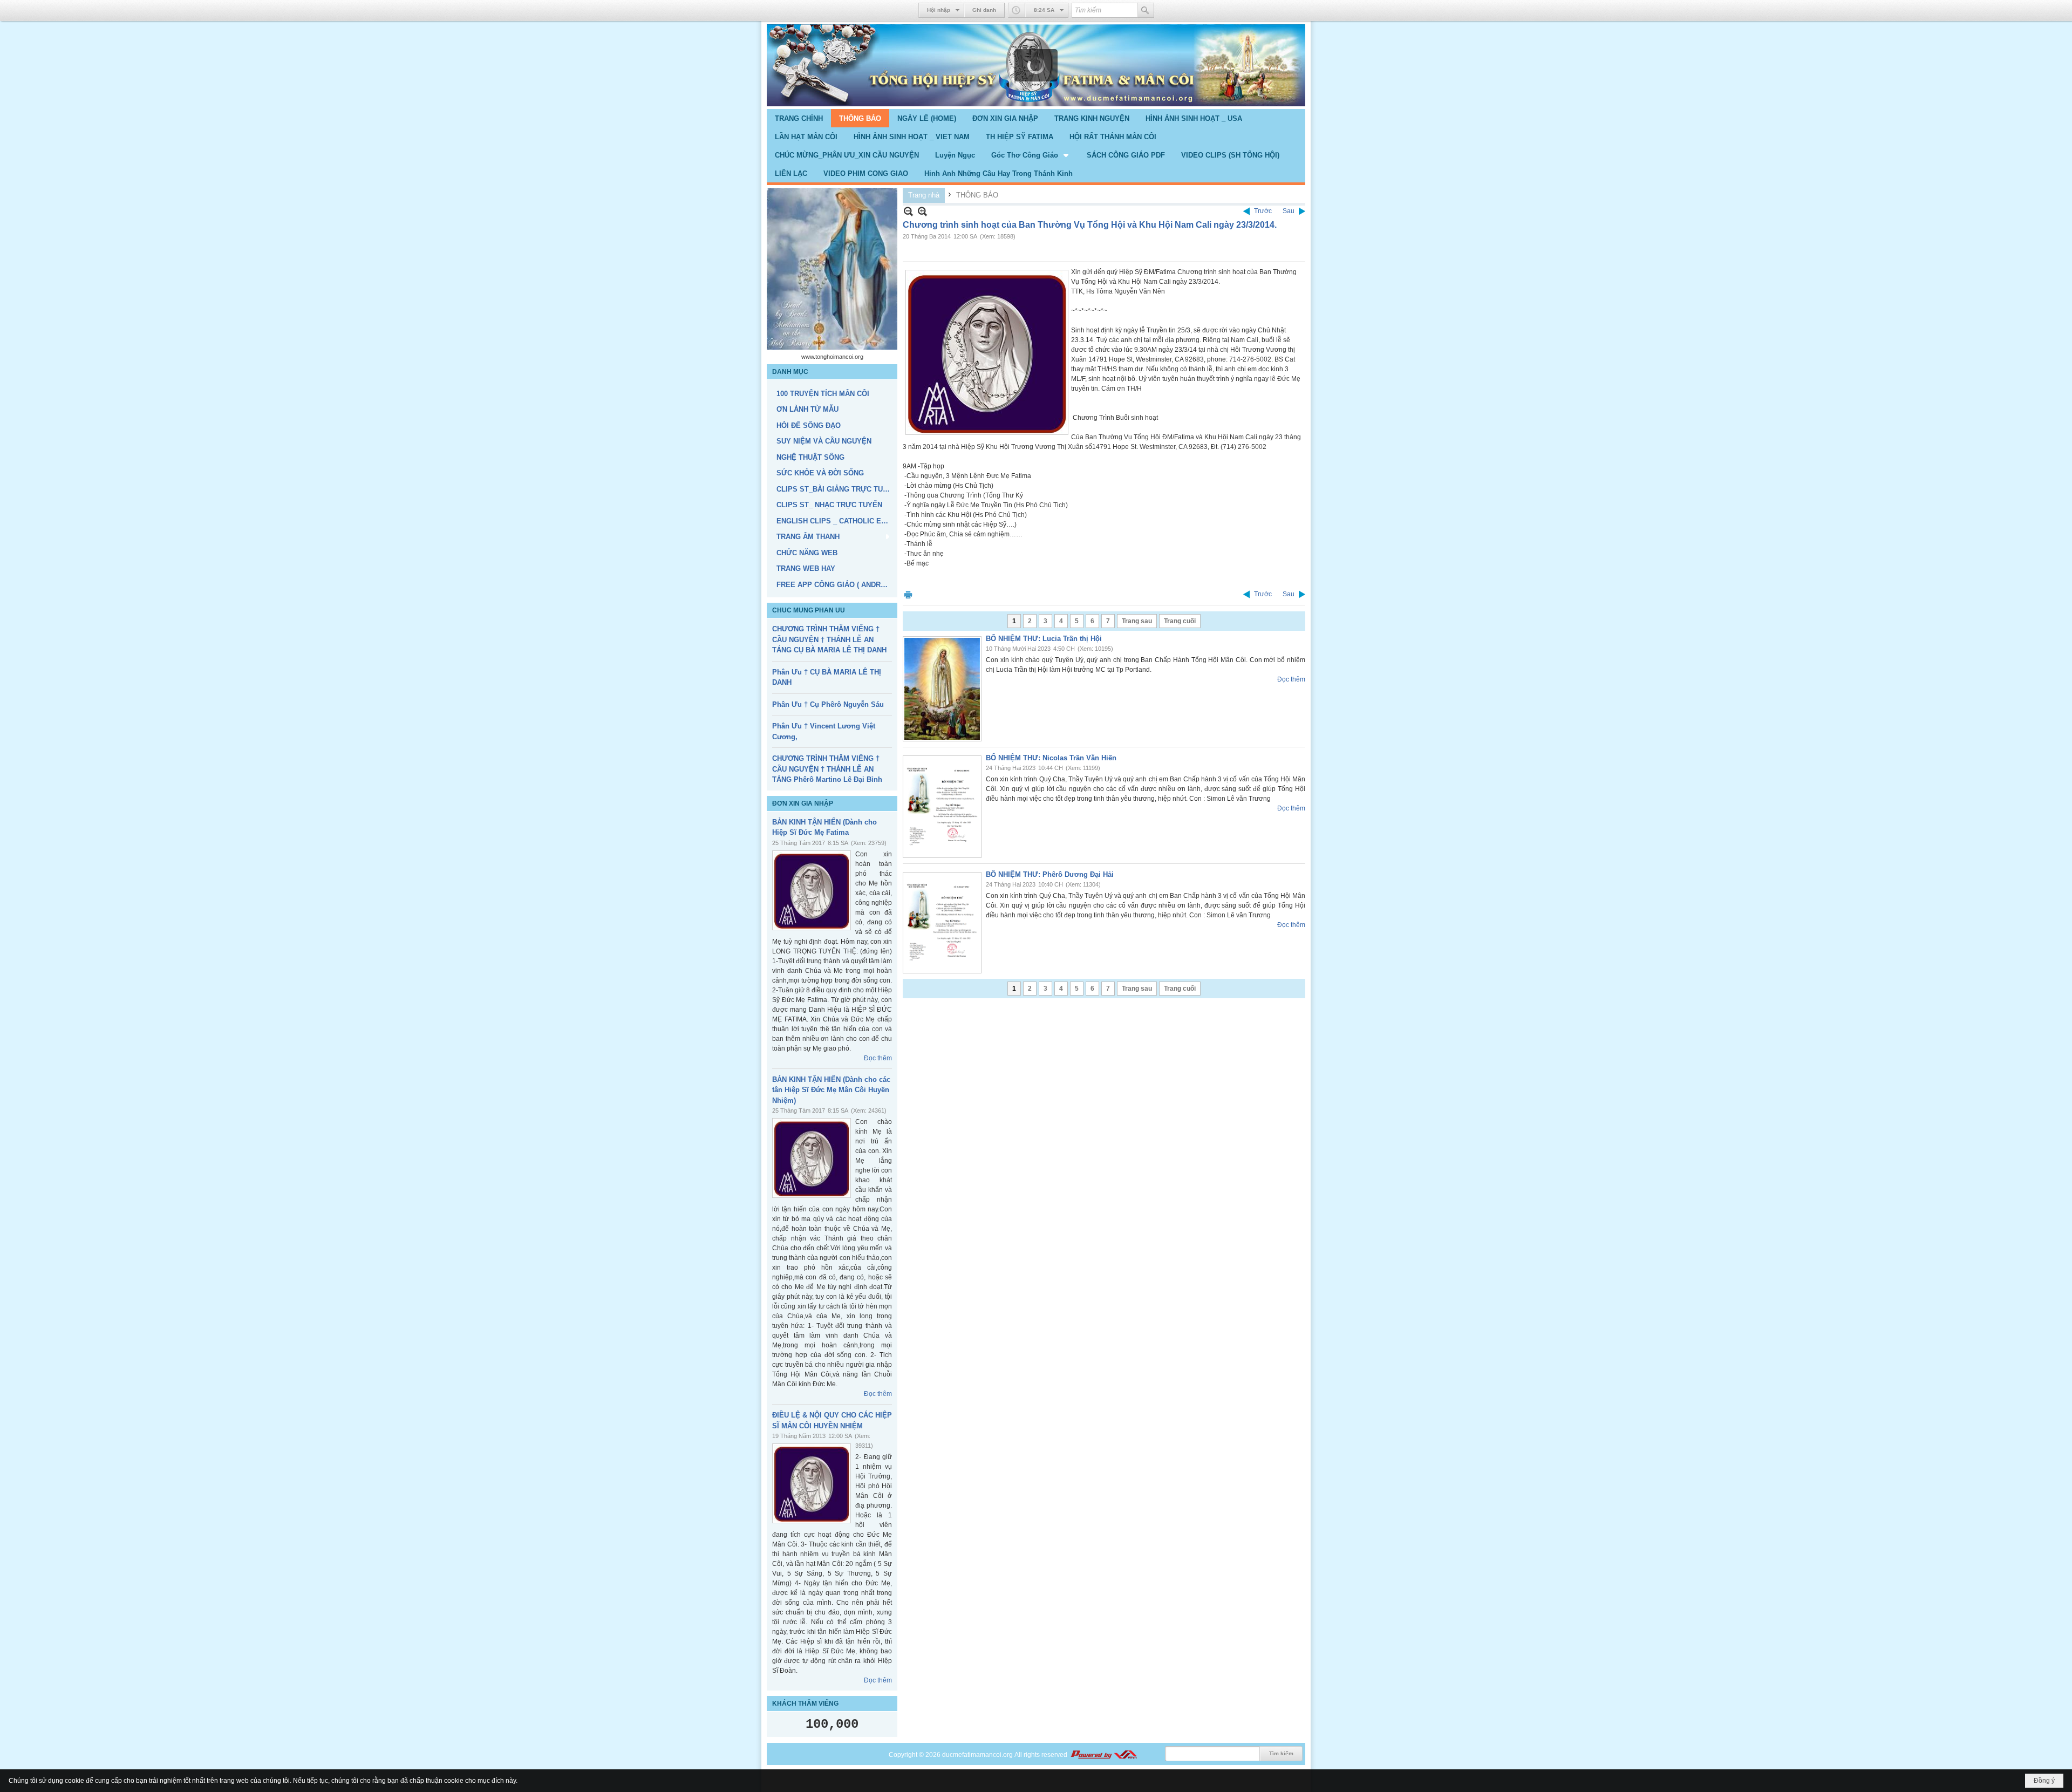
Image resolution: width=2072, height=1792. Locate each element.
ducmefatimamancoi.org (977, 1755)
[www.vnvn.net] (1103, 1755)
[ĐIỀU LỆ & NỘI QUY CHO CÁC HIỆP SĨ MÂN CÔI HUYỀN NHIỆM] (812, 1483)
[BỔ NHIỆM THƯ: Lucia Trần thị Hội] (942, 689)
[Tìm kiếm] (1146, 10)
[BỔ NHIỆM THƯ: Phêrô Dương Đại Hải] (942, 923)
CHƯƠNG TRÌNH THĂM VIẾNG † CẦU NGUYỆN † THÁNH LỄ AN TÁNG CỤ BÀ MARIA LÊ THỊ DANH (829, 639)
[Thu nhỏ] (908, 211)
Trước (1263, 211)
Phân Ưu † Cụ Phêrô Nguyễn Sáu (828, 704)
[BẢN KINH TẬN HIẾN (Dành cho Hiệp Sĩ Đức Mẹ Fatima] (812, 890)
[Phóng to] (922, 211)
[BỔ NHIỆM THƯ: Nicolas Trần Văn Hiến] (942, 807)
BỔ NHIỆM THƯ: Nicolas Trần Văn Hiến (1051, 758)
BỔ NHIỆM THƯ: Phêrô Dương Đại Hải (1050, 874)
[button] (1031, 155)
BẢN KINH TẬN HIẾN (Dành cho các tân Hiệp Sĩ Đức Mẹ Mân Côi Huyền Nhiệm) (831, 1090)
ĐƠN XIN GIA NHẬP (803, 803)
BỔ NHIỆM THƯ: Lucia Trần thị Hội (1044, 639)
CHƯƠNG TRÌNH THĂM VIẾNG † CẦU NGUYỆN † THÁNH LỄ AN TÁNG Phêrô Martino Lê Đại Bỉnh (827, 769)
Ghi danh (984, 10)
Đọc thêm (878, 1058)
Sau (1289, 211)
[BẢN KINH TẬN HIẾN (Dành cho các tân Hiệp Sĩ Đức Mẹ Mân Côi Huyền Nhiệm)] (812, 1158)
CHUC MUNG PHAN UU (809, 610)
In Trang (908, 594)
